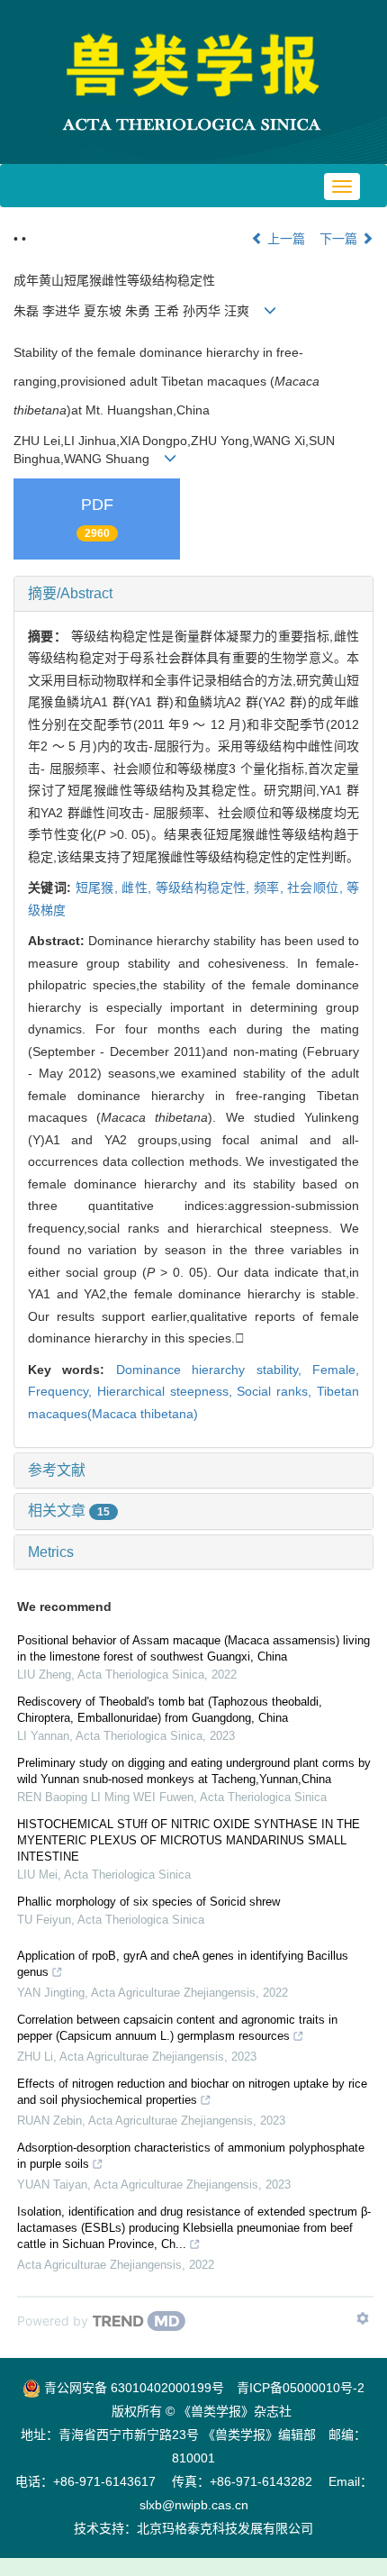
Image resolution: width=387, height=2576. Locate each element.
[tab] (193, 594)
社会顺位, (317, 887)
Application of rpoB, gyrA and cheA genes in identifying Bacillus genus (183, 1964)
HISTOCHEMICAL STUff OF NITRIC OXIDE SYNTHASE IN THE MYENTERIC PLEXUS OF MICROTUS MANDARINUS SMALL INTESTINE (189, 1840)
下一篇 (340, 239)
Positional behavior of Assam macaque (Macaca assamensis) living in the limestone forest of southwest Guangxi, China (193, 1648)
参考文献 (57, 1470)
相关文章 (69, 1511)
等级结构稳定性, (205, 887)
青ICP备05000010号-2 (301, 2388)
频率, (270, 887)
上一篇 (284, 239)
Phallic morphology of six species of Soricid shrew (148, 1902)
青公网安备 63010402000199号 (132, 2388)
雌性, (138, 887)
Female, (336, 1370)
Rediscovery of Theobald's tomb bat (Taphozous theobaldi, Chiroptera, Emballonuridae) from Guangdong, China (170, 1710)
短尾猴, (99, 887)
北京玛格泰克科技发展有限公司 (225, 2528)
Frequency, (63, 1391)
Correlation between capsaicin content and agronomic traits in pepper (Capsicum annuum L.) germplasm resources (177, 2028)
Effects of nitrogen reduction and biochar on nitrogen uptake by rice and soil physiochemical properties (192, 2092)
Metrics (51, 1552)
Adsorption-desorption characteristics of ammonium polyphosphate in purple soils (191, 2156)
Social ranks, (277, 1391)
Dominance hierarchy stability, (214, 1370)
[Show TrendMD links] (363, 2318)
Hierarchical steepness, (167, 1391)
